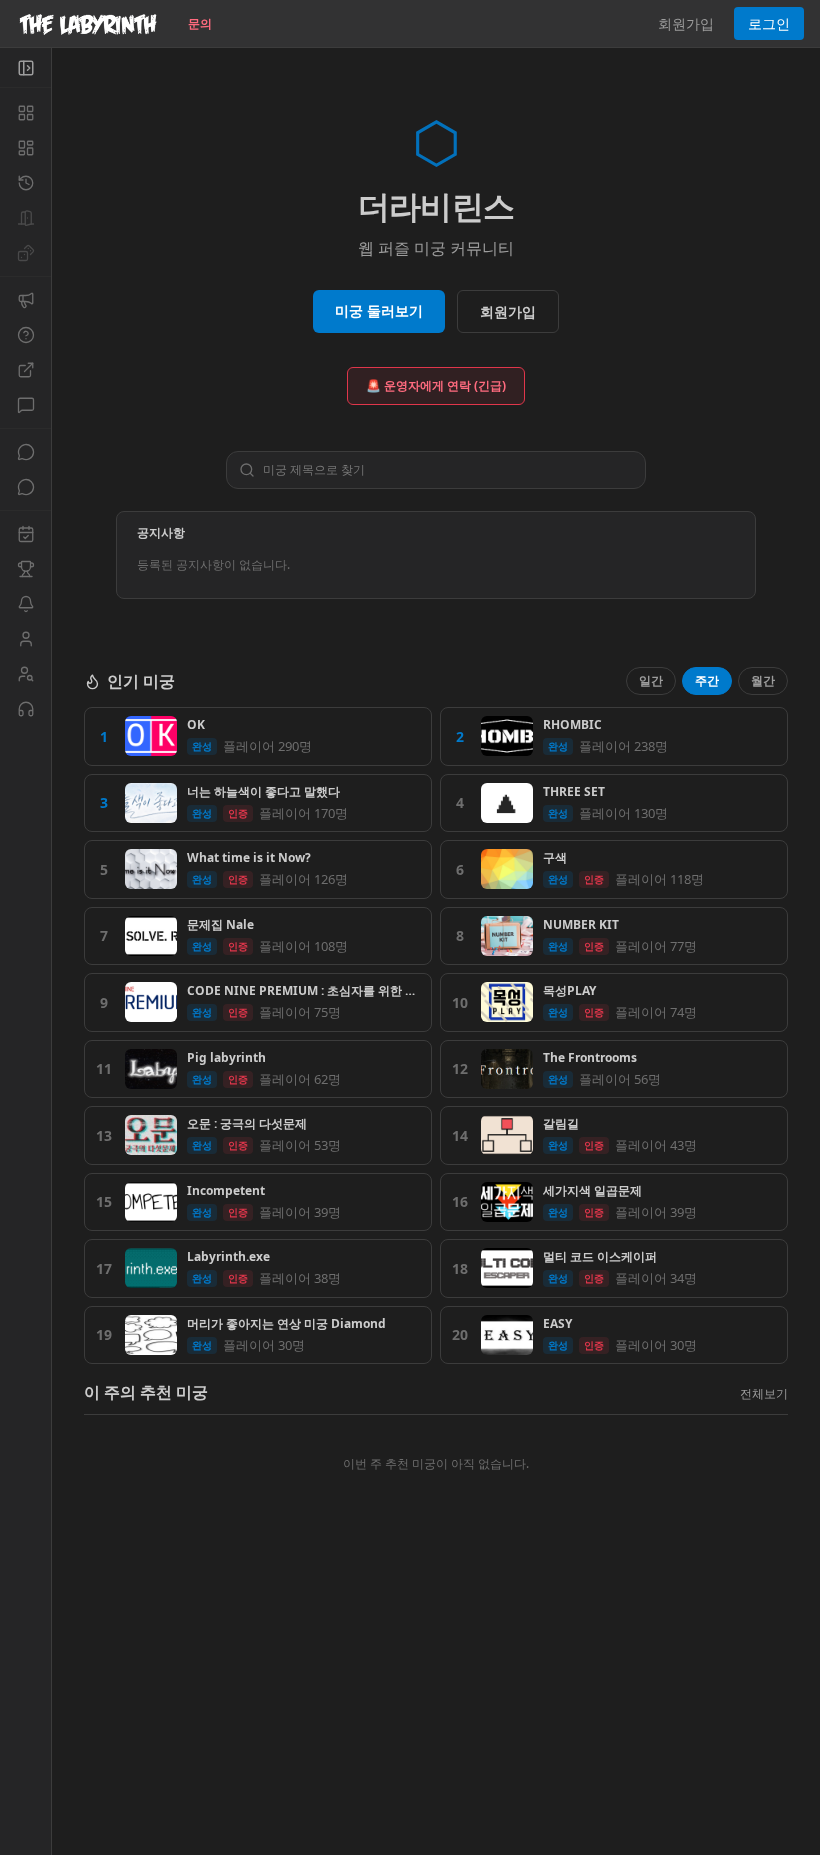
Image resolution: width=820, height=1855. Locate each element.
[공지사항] (25, 300)
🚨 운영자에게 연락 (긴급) (436, 385)
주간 (707, 680)
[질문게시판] (25, 335)
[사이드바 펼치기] (25, 68)
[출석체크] (25, 534)
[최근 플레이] (25, 183)
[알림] (25, 604)
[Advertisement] (436, 1709)
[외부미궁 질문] (25, 370)
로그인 (769, 23)
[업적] (25, 569)
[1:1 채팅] (25, 487)
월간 (763, 680)
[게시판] (25, 405)
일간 (651, 680)
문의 (200, 23)
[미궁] (25, 113)
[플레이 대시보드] (25, 148)
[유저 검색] (25, 674)
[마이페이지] (25, 639)
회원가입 (686, 23)
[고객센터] (25, 709)
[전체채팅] (25, 452)
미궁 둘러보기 (379, 310)
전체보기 (764, 1393)
